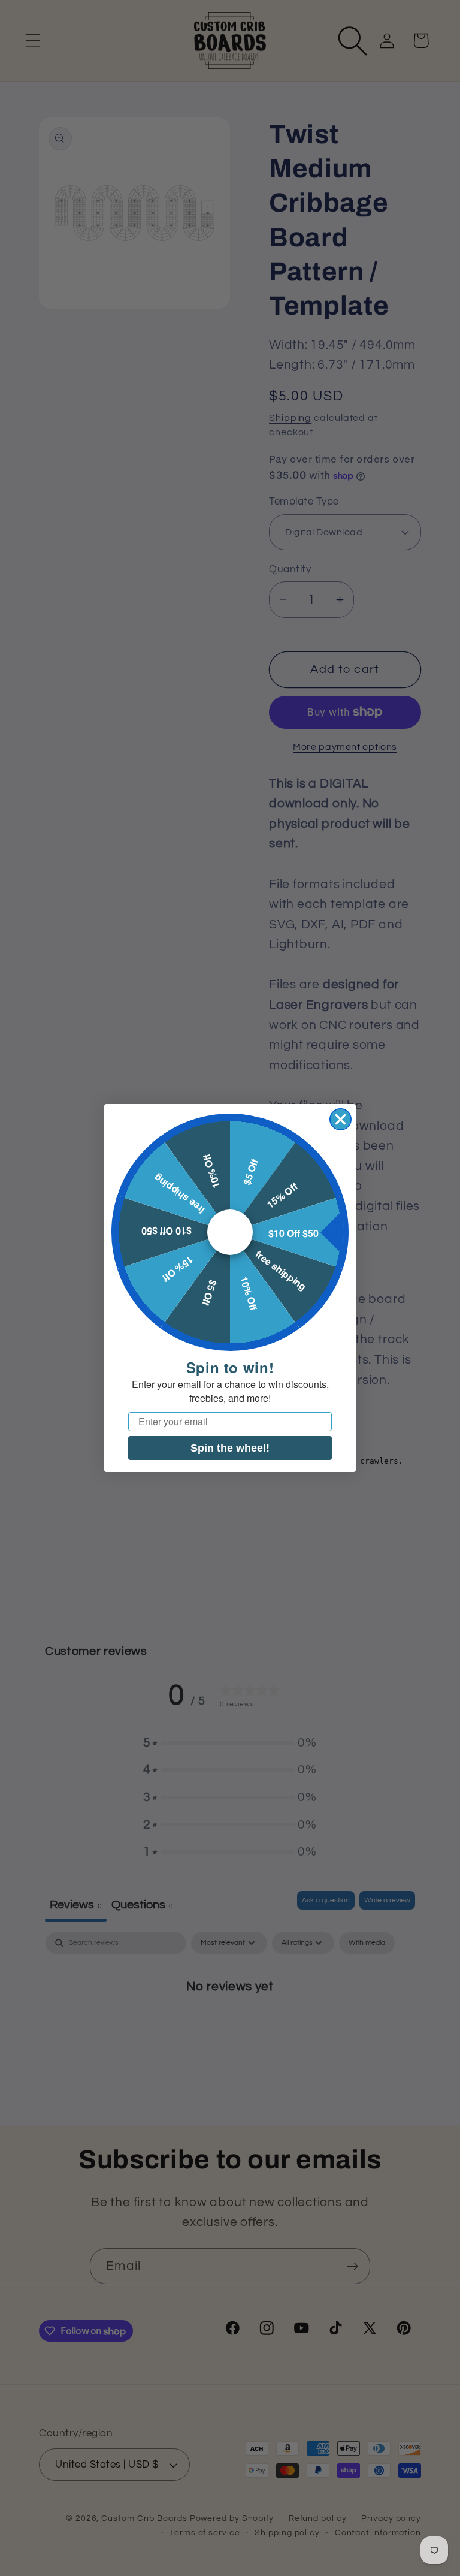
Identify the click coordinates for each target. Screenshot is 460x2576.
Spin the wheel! (230, 1448)
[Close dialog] (341, 1119)
